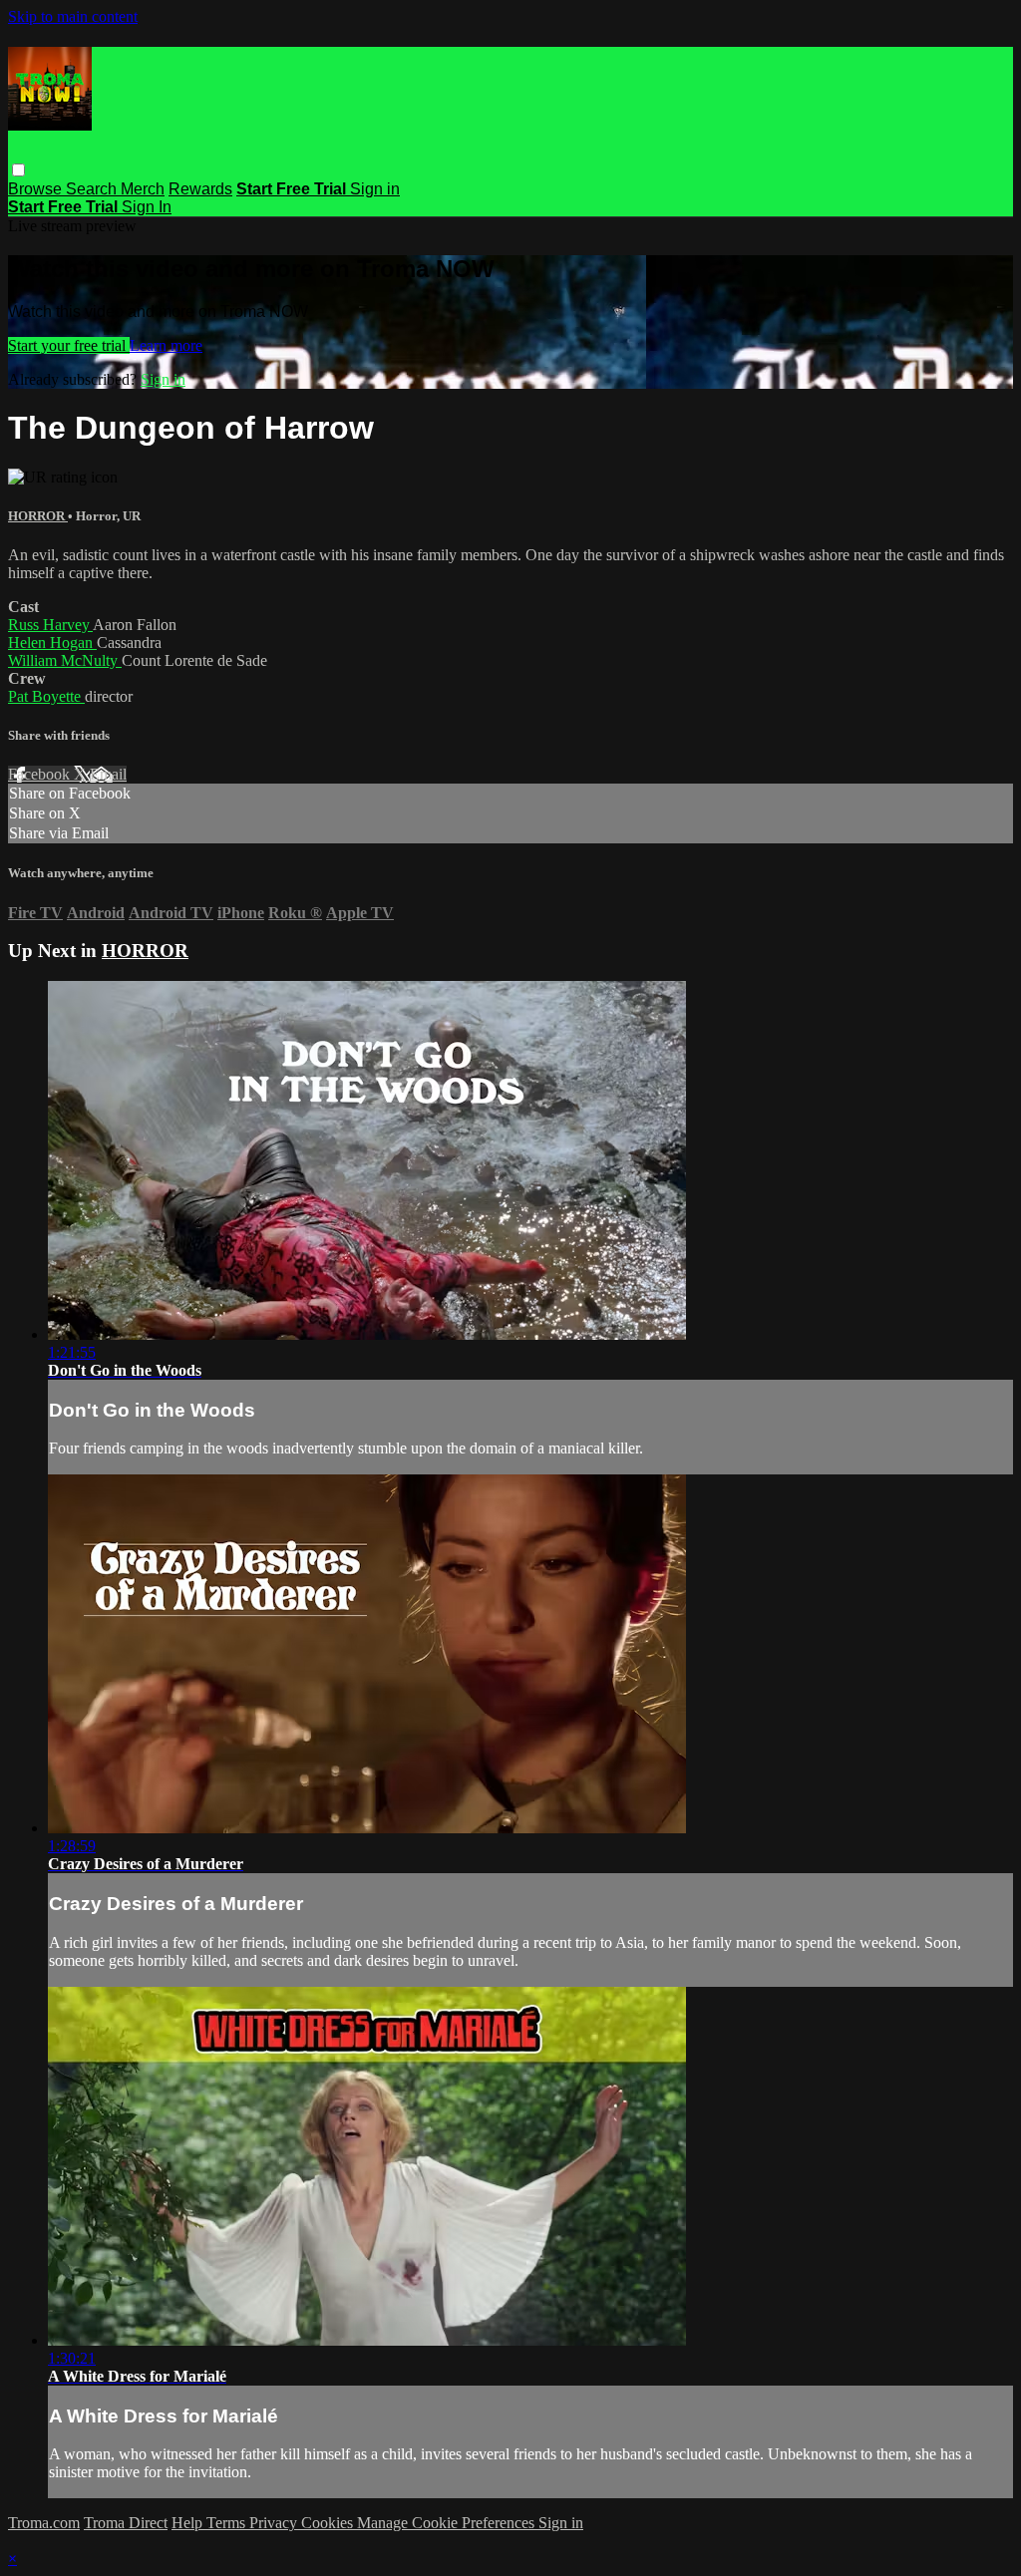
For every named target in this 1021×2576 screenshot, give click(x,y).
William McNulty (65, 660)
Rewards (200, 189)
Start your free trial (69, 345)
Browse (37, 189)
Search (93, 189)
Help (189, 2523)
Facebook (41, 774)
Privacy (275, 2523)
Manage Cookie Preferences (448, 2523)
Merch (143, 189)
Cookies (329, 2523)
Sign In (147, 207)
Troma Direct (126, 2523)
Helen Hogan (52, 643)
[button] (18, 170)
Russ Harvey (50, 625)
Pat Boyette (46, 696)
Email (108, 774)
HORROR (38, 516)
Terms (228, 2523)
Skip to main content (73, 16)
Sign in (375, 189)
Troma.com (44, 2523)
